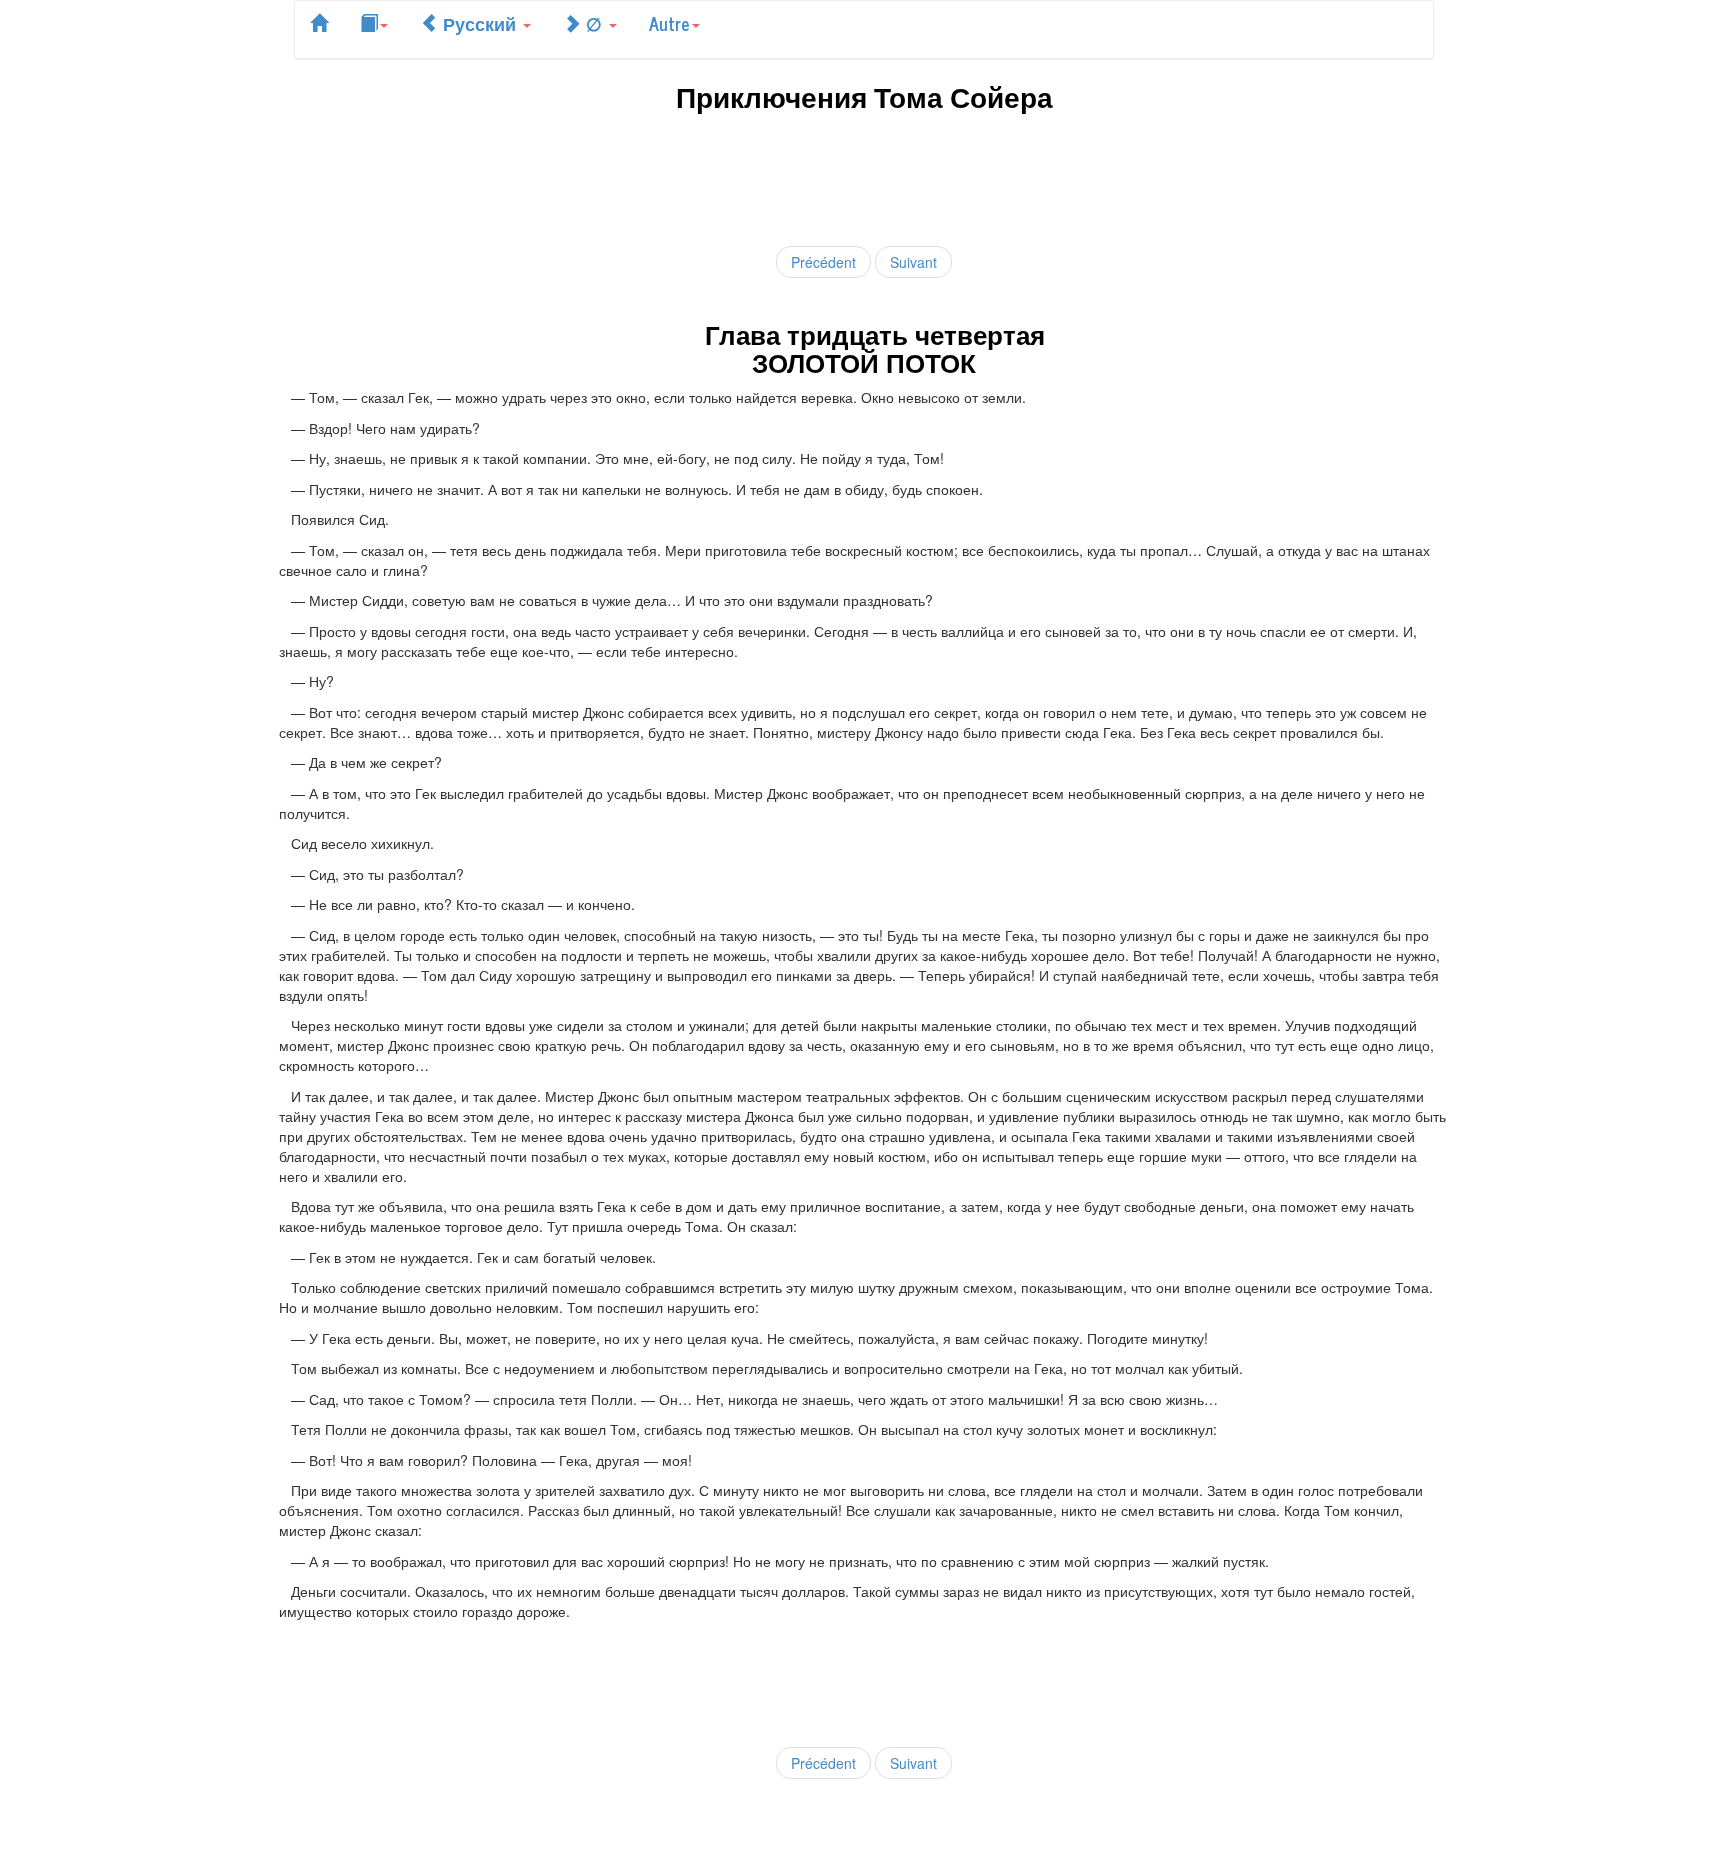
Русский (479, 23)
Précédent (823, 262)
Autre (669, 23)
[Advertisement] (864, 176)
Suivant (913, 262)
